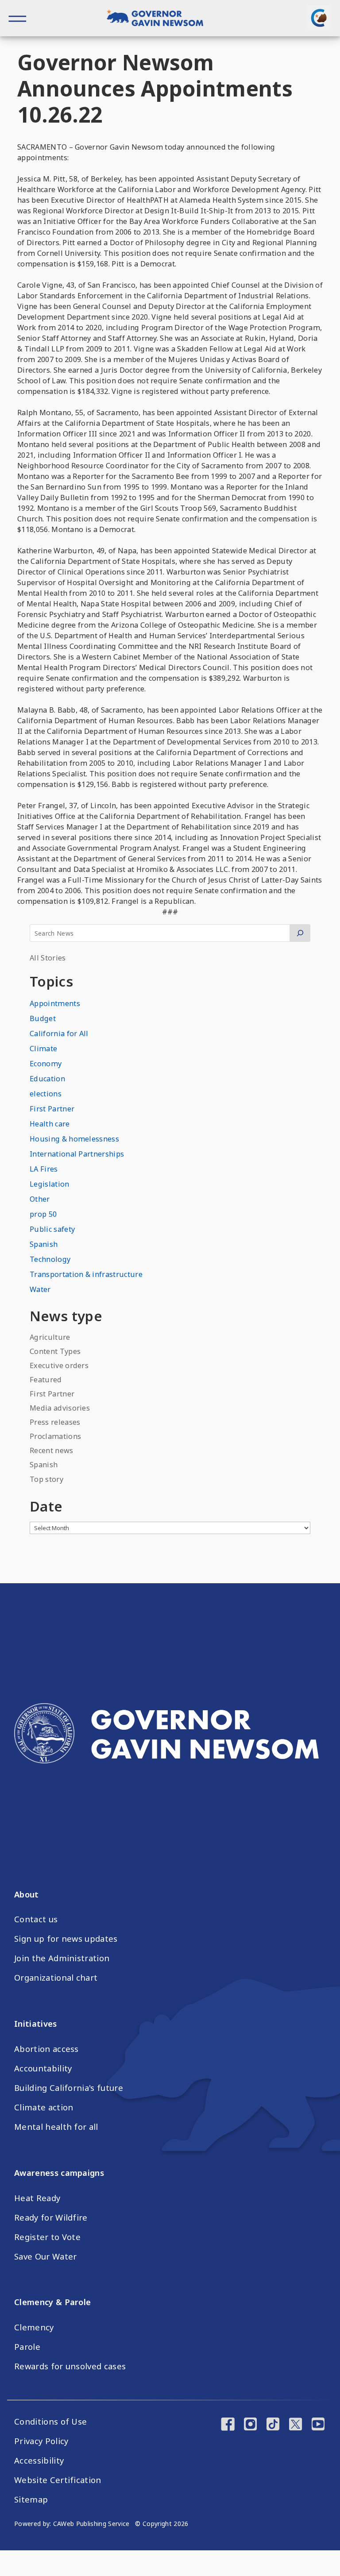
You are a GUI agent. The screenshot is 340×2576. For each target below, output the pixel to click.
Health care (50, 1124)
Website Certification (58, 2480)
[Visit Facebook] (228, 2425)
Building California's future (69, 2088)
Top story (46, 1479)
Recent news (52, 1450)
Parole (27, 2347)
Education (47, 1079)
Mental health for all (56, 2127)
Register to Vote (47, 2237)
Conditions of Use (50, 2422)
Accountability (43, 2068)
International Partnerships (77, 1154)
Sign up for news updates (66, 1939)
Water (40, 1289)
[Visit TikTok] (273, 2425)
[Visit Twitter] (296, 2425)
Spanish (44, 1244)
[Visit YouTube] (318, 2425)
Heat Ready (37, 2198)
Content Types (55, 1351)
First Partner (52, 1109)
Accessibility (39, 2460)
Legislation (50, 1184)
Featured (46, 1380)
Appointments (55, 1003)
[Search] (300, 933)
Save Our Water (45, 2256)
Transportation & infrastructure (86, 1274)
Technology (50, 1259)
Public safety (52, 1229)
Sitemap (31, 2499)
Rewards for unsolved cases (70, 2366)
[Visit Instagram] (250, 2425)
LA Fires (44, 1169)
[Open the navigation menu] (18, 18)
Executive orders (59, 1365)
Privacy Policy (41, 2441)
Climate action (44, 2107)
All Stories (48, 958)
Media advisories (60, 1408)
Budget (43, 1018)
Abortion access (46, 2049)
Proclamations (55, 1436)
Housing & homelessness (74, 1139)
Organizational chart (56, 1978)
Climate (43, 1049)
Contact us (36, 1919)
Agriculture (50, 1337)
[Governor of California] (160, 19)
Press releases (55, 1422)
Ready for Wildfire (51, 2217)
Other (40, 1199)
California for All (59, 1033)
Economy (46, 1064)
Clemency (34, 2327)
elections (46, 1094)
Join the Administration (62, 1958)
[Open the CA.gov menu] (319, 18)
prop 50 (43, 1214)
